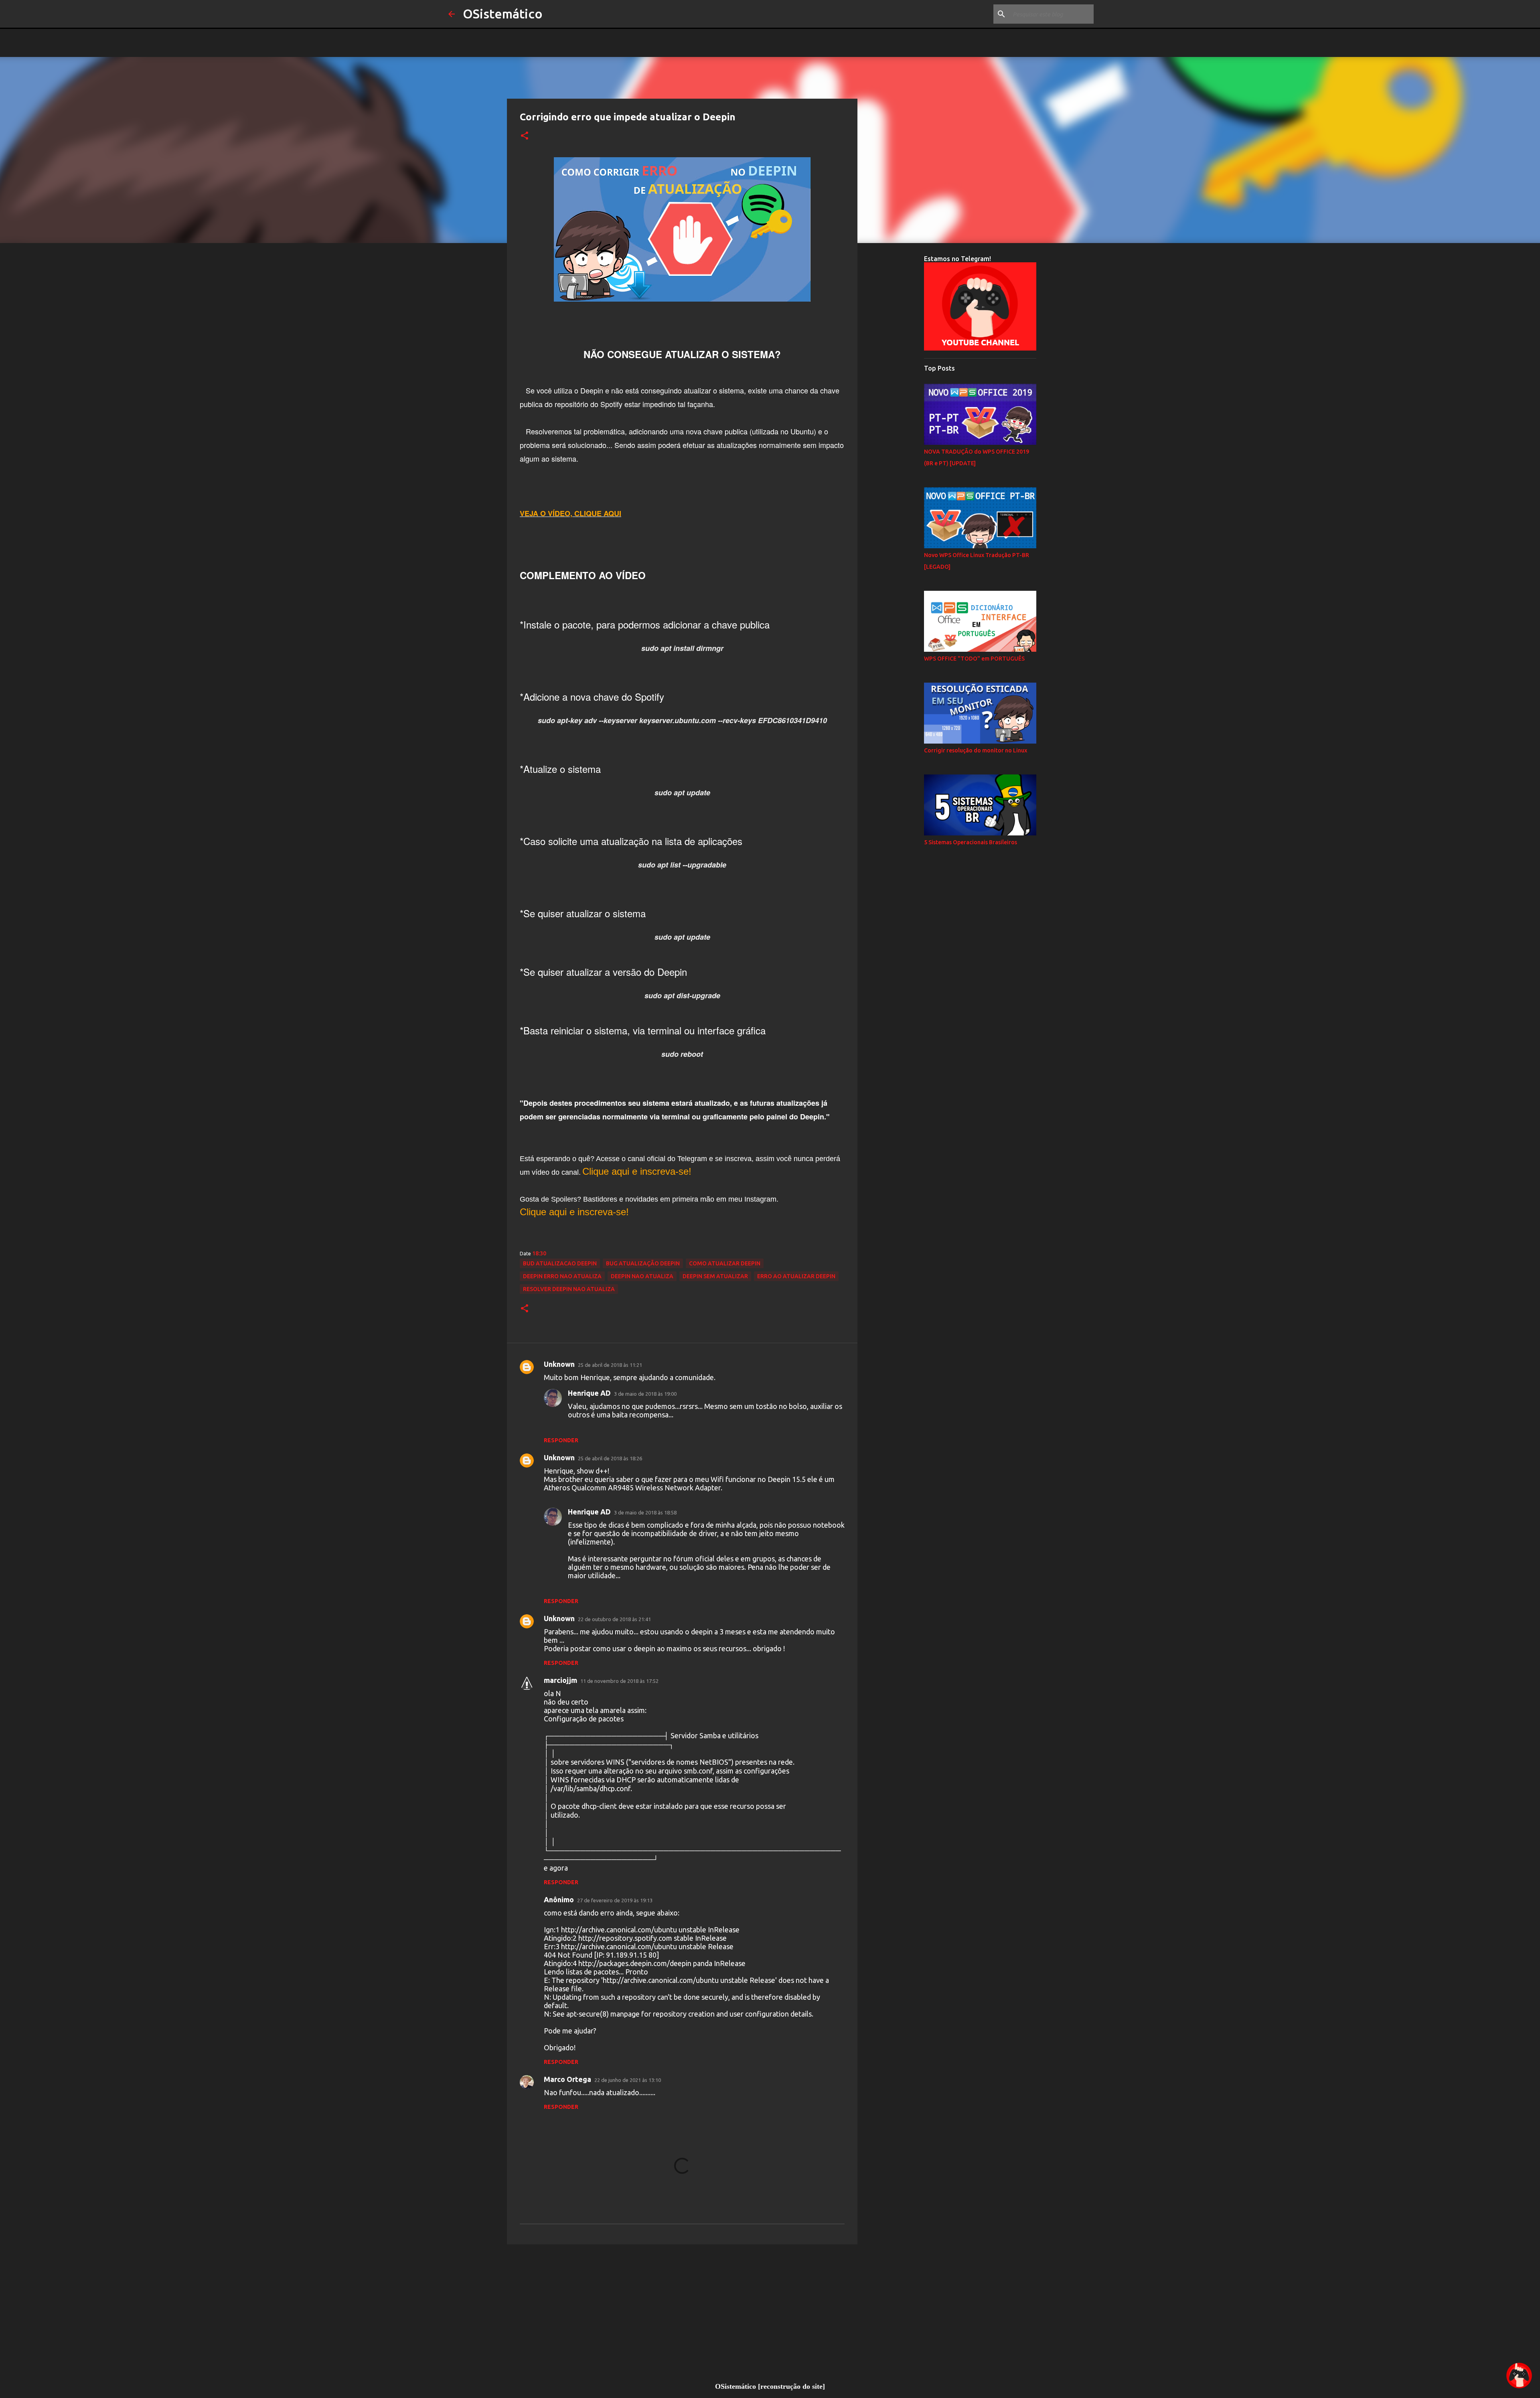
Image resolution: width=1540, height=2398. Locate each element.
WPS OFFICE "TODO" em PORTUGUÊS (974, 659)
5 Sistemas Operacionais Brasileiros (971, 842)
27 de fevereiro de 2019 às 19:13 (615, 1900)
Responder (561, 1440)
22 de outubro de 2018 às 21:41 (614, 1619)
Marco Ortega (567, 2079)
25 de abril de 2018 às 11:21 (610, 1365)
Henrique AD (589, 1393)
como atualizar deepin (725, 1263)
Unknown (559, 1364)
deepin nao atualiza (642, 1276)
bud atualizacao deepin (560, 1263)
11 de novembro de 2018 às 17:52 (619, 1681)
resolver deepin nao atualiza (569, 1289)
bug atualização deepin (643, 1263)
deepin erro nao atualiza (562, 1276)
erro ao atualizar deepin (796, 1276)
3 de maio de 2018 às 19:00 (645, 1394)
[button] (525, 136)
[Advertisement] (682, 2313)
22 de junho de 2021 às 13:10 (628, 2080)
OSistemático (503, 14)
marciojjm (560, 1680)
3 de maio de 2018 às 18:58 (645, 1512)
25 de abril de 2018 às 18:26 (610, 1458)
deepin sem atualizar (715, 1276)
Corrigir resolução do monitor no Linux (976, 750)
